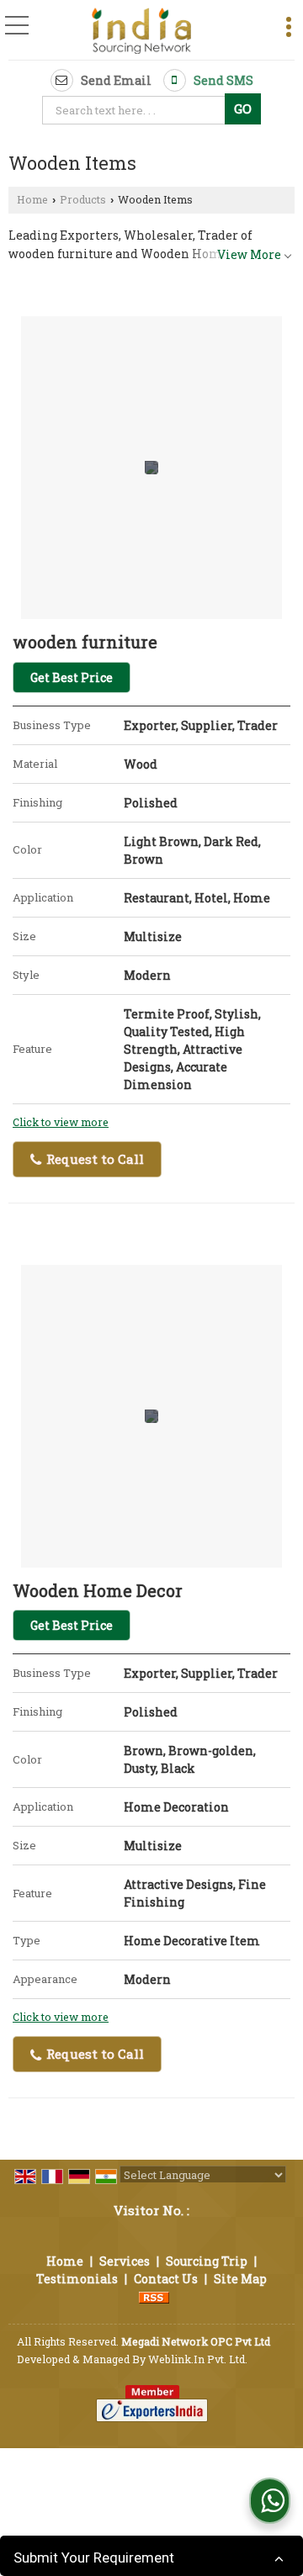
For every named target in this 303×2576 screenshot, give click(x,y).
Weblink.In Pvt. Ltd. (198, 2359)
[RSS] (154, 2296)
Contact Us (166, 2279)
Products (83, 199)
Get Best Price (72, 677)
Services (125, 2261)
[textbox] (136, 110)
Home (32, 199)
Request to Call (93, 1159)
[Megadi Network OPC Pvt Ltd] (142, 32)
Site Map (240, 2279)
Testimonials (77, 2279)
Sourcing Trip (207, 2261)
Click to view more (61, 1122)
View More (249, 254)
